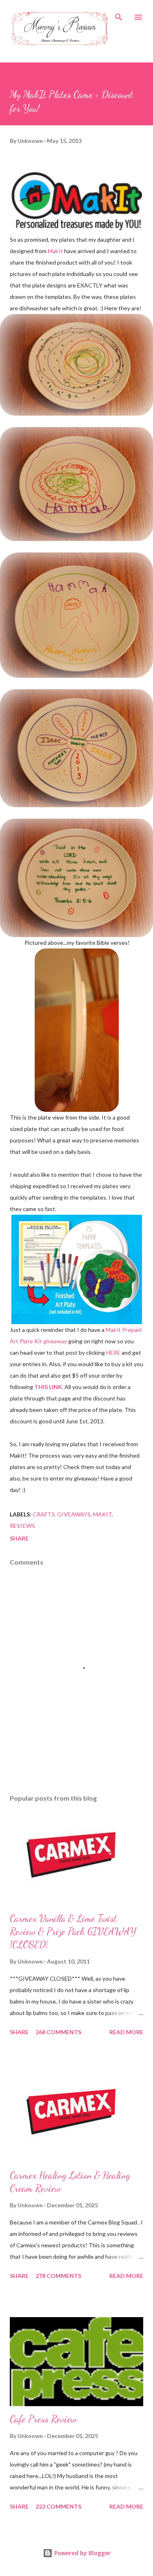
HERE (113, 1353)
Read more (126, 2032)
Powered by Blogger (82, 2553)
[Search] (119, 15)
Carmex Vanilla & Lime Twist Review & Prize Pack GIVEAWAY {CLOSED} (73, 1931)
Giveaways (74, 1514)
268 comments (58, 2032)
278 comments (58, 2276)
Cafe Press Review (43, 2419)
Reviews (22, 1526)
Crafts (44, 1514)
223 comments (58, 2506)
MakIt (55, 251)
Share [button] (19, 1538)
